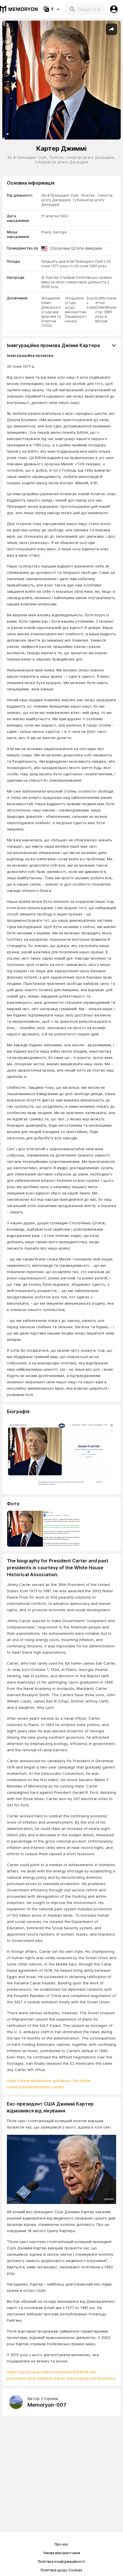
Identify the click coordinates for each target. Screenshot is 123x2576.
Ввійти (114, 9)
